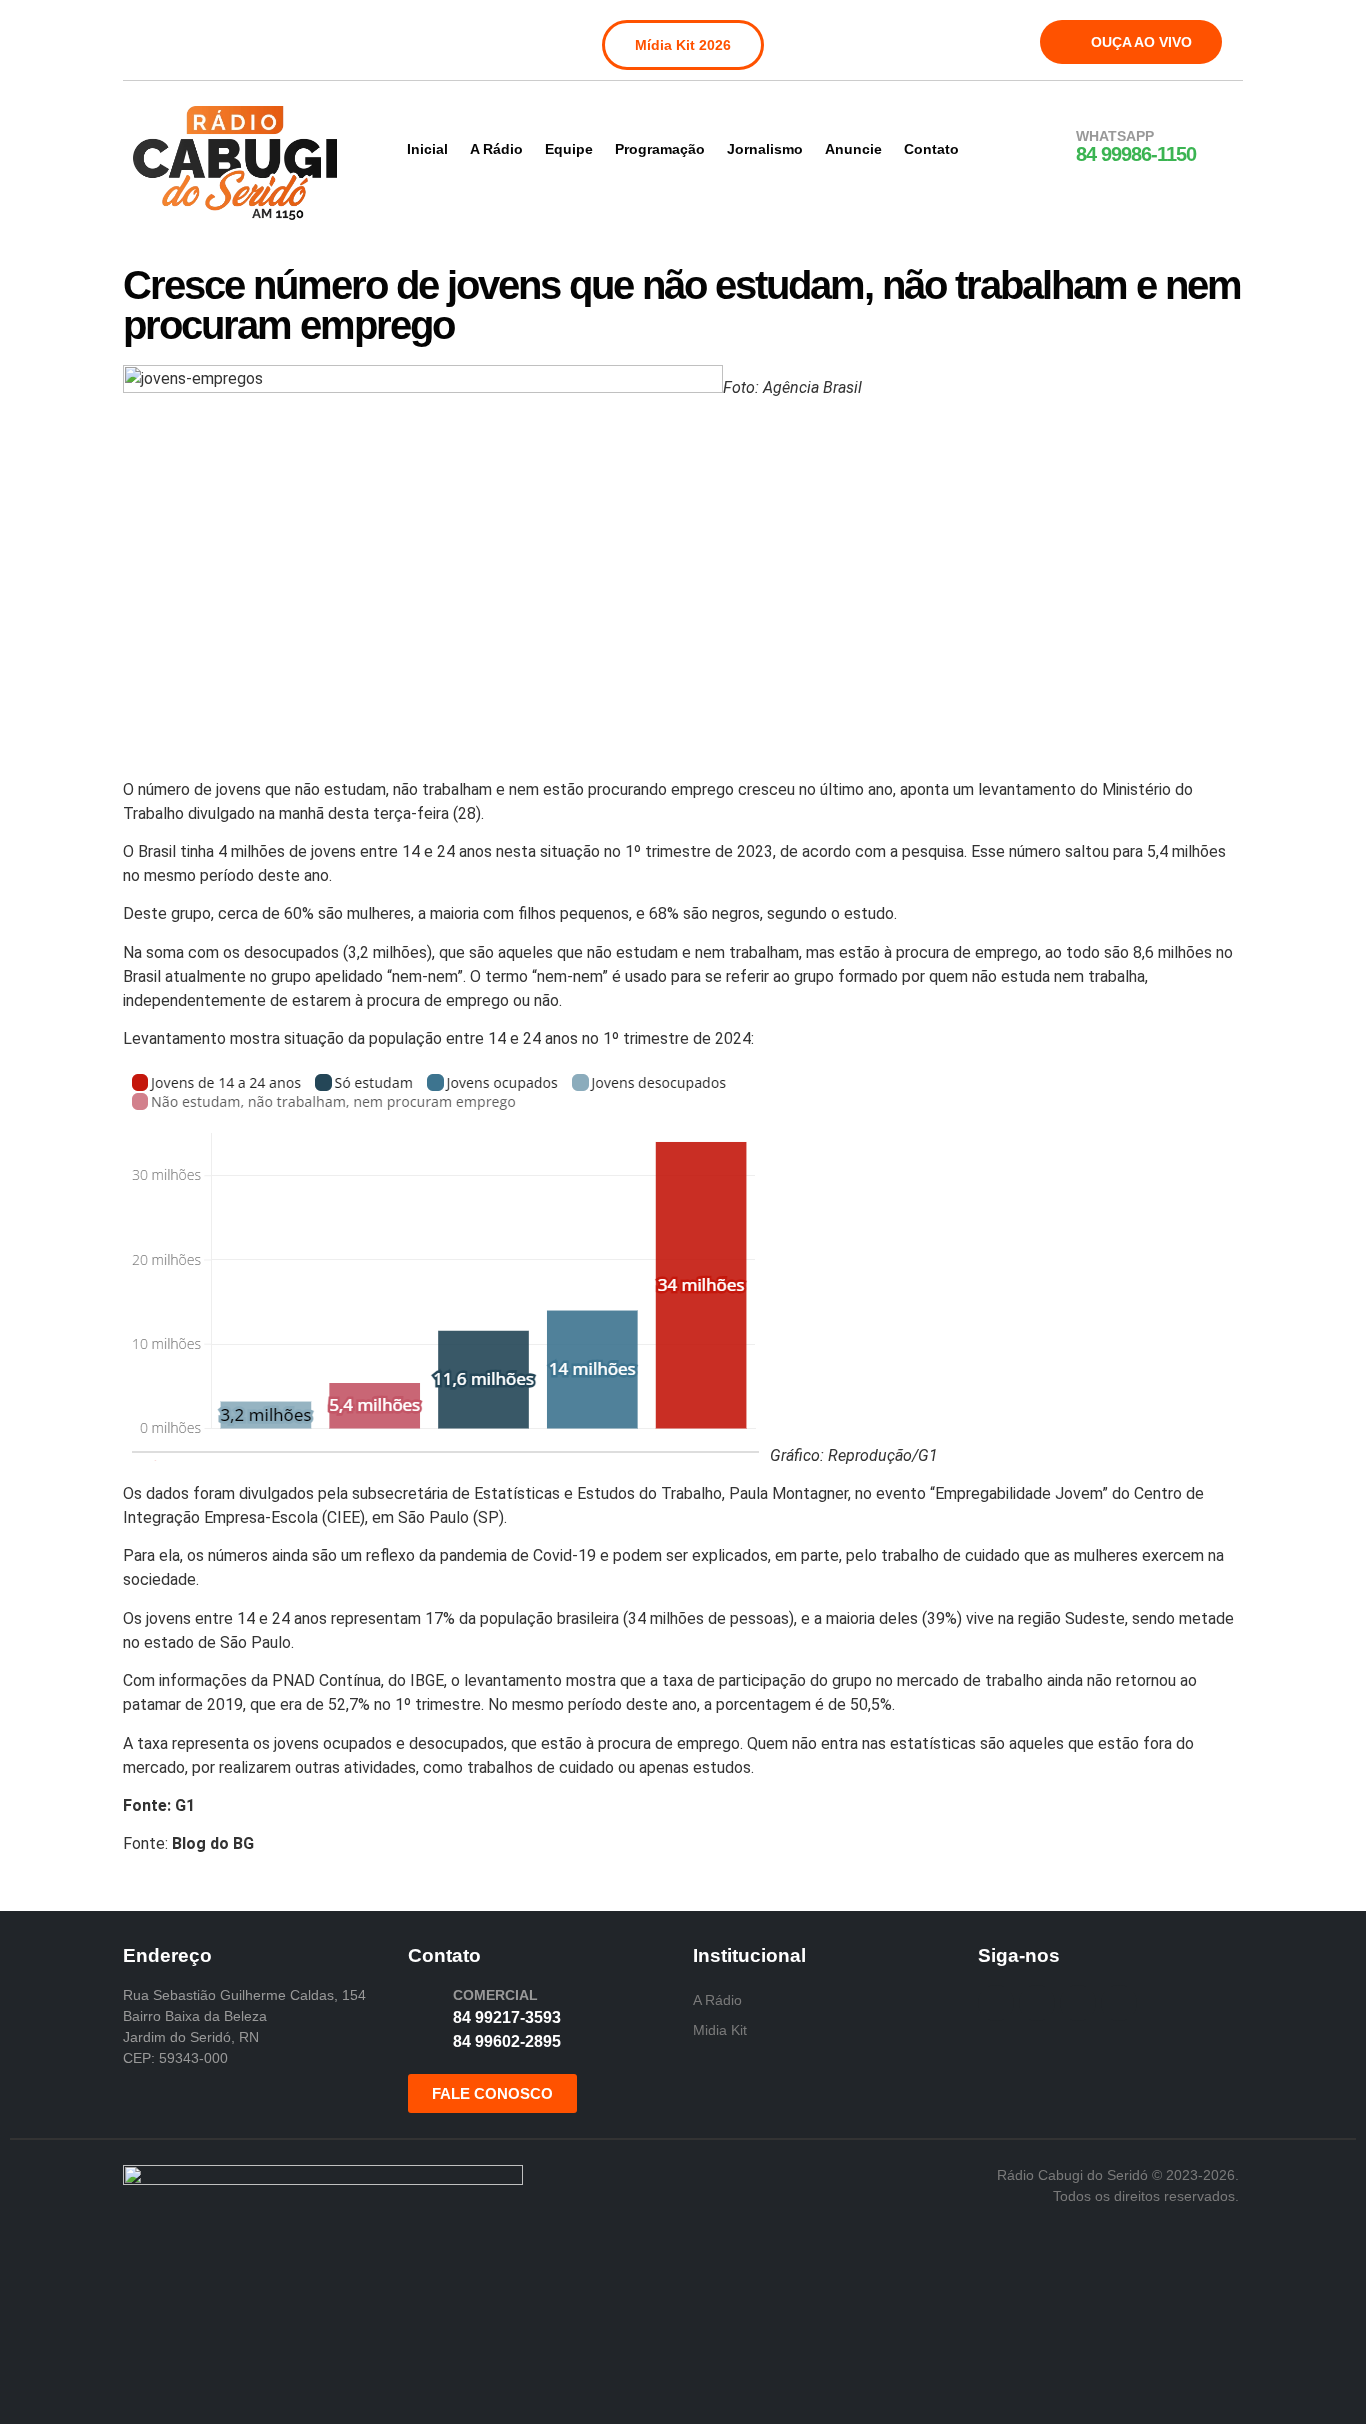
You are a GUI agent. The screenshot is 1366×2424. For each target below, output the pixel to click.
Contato (931, 149)
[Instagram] (192, 38)
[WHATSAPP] (1050, 147)
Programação (660, 149)
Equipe (569, 149)
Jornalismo (765, 149)
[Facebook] (151, 38)
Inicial (427, 149)
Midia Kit (720, 2030)
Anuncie (853, 149)
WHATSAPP (1115, 136)
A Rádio (496, 149)
